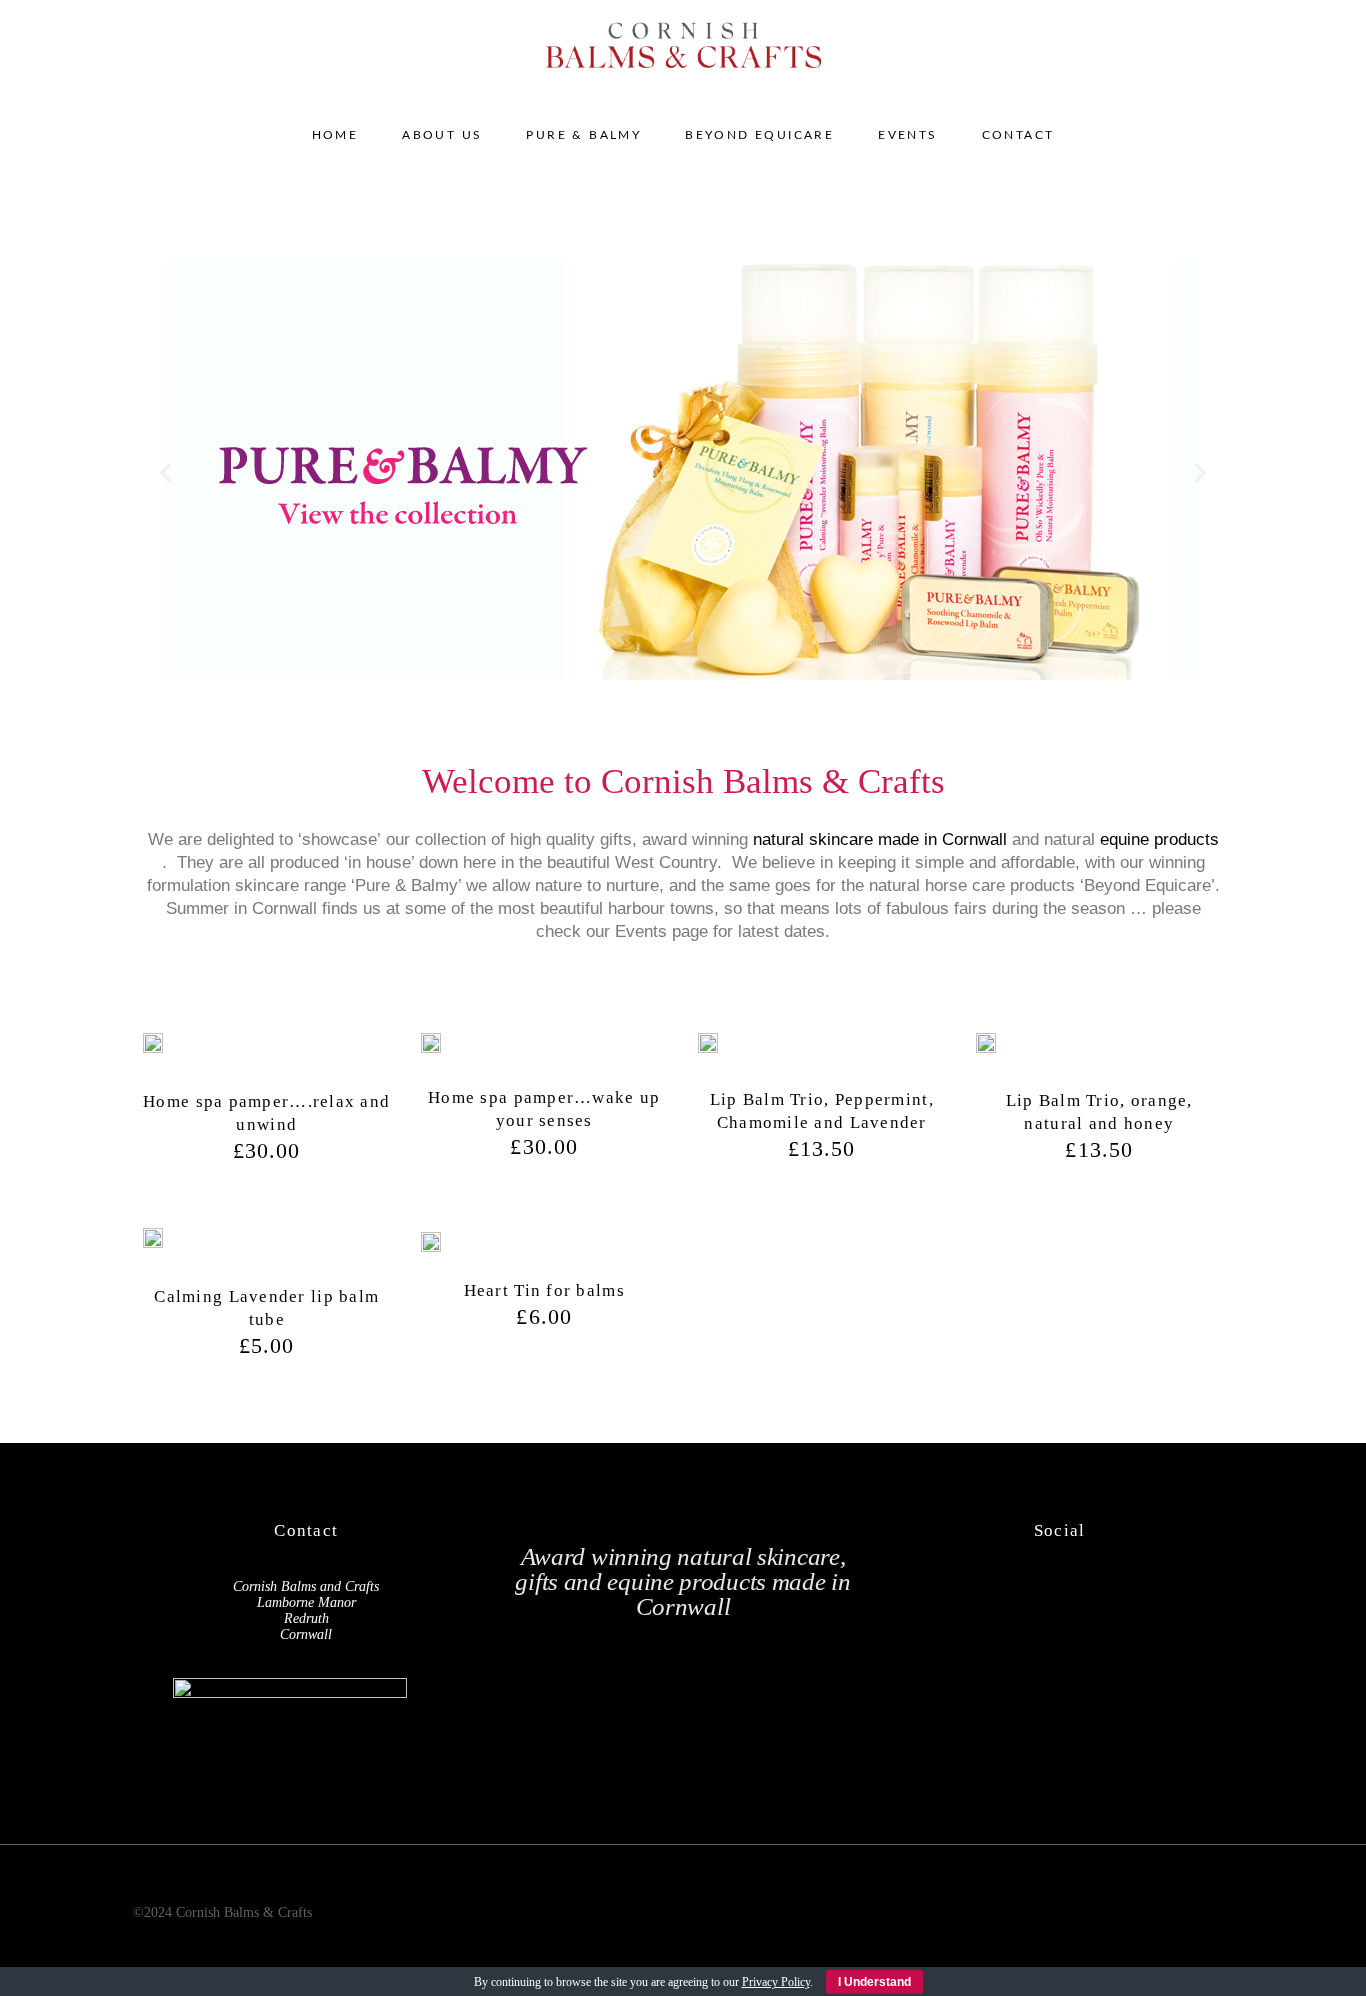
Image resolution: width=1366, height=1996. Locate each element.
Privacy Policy (776, 1982)
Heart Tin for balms (544, 1290)
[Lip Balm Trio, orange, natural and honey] (986, 1047)
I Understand (874, 1982)
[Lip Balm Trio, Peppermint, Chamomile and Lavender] (708, 1047)
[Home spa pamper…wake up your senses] (431, 1046)
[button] (165, 473)
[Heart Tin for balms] (431, 1240)
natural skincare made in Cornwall (880, 839)
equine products (1159, 839)
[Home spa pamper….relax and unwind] (153, 1048)
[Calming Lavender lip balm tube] (153, 1243)
